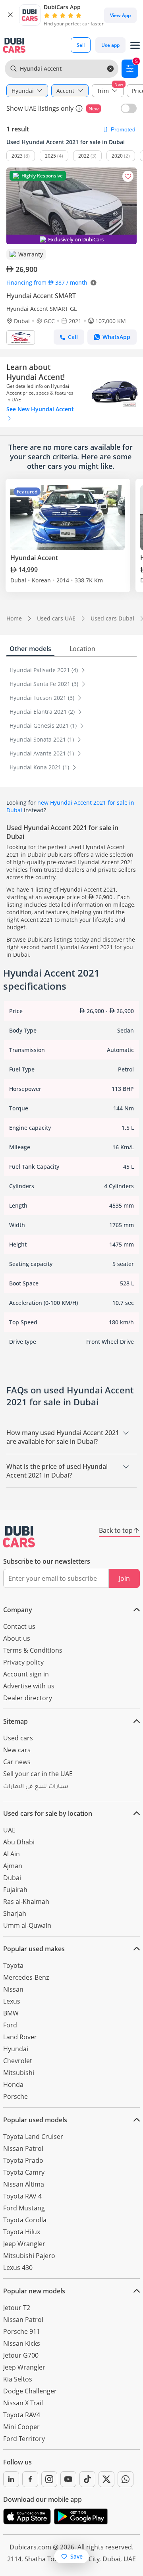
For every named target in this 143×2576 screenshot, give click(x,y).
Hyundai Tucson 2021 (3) (43, 698)
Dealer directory (28, 1698)
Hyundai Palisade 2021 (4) (44, 670)
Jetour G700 (21, 2355)
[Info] (79, 108)
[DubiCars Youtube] (68, 2479)
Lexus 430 (18, 2268)
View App (120, 15)
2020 (117, 156)
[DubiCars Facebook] (30, 2479)
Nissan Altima (24, 2184)
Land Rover (20, 2037)
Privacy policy (23, 1662)
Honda (13, 2085)
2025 (50, 156)
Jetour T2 (17, 2308)
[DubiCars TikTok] (87, 2479)
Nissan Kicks (22, 2343)
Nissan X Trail (23, 2403)
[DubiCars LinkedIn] (11, 2479)
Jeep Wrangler (24, 2244)
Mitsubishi (19, 2073)
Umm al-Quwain (27, 1925)
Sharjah (15, 1913)
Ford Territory (24, 2439)
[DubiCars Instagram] (49, 2479)
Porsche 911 (22, 2331)
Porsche (15, 2096)
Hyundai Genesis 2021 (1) (44, 725)
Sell (81, 45)
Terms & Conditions (33, 1650)
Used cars (18, 1738)
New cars (17, 1750)
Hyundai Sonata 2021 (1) (43, 739)
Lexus (12, 2001)
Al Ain (12, 1854)
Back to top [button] (116, 1530)
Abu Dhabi (19, 1842)
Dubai (12, 1878)
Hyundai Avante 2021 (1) (43, 753)
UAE (9, 1830)
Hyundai (16, 2049)
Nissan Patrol (23, 2148)
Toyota (13, 1965)
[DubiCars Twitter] (106, 2479)
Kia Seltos (18, 2379)
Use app (110, 45)
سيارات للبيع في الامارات (36, 1787)
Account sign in (26, 1674)
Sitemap (15, 1721)
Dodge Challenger (30, 2391)
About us (17, 1638)
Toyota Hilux (22, 2232)
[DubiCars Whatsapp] (126, 2479)
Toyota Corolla (25, 2220)
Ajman (13, 1866)
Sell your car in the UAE (38, 1774)
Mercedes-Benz (26, 1977)
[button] (10, 15)
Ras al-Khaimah (26, 1902)
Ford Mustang (24, 2208)
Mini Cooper (21, 2427)
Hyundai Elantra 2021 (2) (43, 712)
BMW (11, 2013)
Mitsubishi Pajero (29, 2256)
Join (124, 1578)
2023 (17, 156)
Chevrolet (18, 2061)
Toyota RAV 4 (22, 2196)
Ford (10, 2025)
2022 (84, 156)
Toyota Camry (24, 2172)
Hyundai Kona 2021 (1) (40, 767)
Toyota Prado (23, 2160)
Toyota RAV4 (22, 2415)
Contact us (19, 1626)
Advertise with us (29, 1686)
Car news (17, 1762)
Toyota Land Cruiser (33, 2137)
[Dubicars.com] (19, 1537)
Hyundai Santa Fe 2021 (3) (45, 684)
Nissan (13, 1989)
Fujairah (15, 1890)
